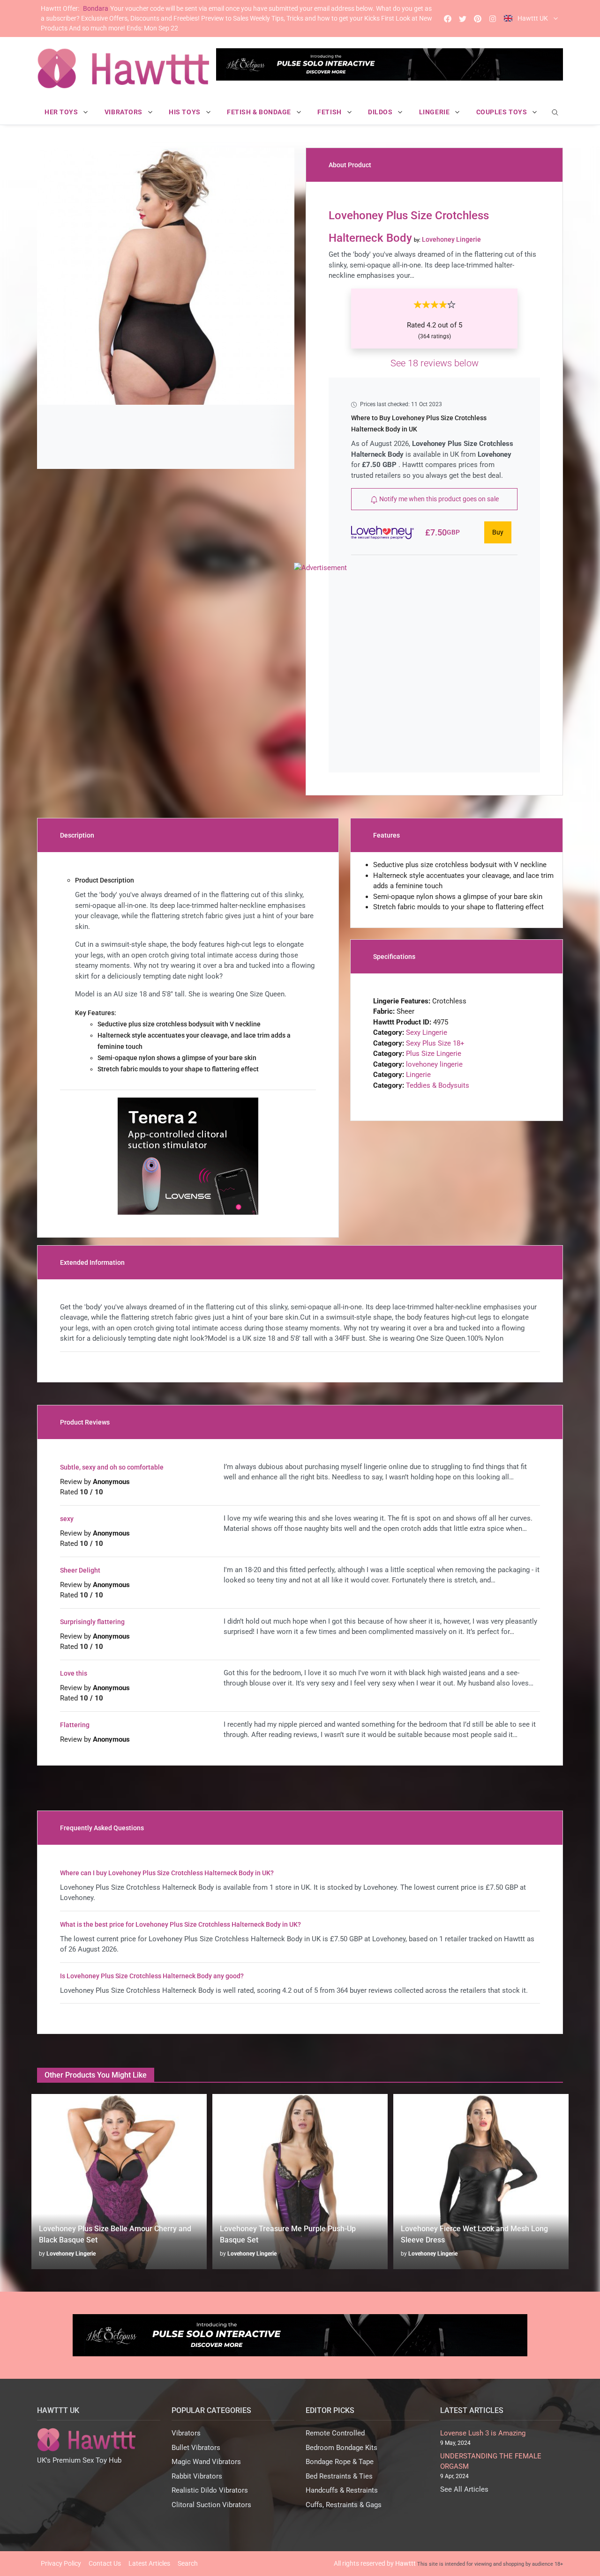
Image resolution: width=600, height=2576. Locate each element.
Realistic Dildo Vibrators (210, 2490)
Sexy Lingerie (427, 1032)
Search (188, 2563)
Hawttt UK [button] (533, 18)
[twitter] (463, 19)
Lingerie (418, 1075)
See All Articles (464, 2489)
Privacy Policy (61, 2563)
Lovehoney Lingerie (71, 2254)
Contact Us (105, 2563)
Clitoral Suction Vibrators (211, 2505)
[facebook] (448, 19)
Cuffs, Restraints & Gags (344, 2505)
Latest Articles (149, 2563)
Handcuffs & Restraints (342, 2490)
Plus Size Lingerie (434, 1054)
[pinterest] (478, 19)
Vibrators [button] (124, 112)
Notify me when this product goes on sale (438, 499)
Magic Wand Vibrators (206, 2462)
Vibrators (186, 2433)
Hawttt (405, 2563)
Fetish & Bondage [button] (260, 112)
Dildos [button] (381, 112)
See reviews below (435, 363)
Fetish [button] (330, 112)
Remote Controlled (335, 2433)
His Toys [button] (185, 112)
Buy (498, 532)
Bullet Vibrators (196, 2448)
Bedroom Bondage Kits (341, 2448)
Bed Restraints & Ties (339, 2476)
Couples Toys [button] (502, 112)
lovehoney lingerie (434, 1064)
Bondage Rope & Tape (340, 2462)
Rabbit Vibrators (197, 2476)
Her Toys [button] (62, 112)
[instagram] (493, 19)
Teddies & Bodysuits (438, 1085)
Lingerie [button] (435, 112)
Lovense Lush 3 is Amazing (483, 2433)
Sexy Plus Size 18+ (435, 1043)
